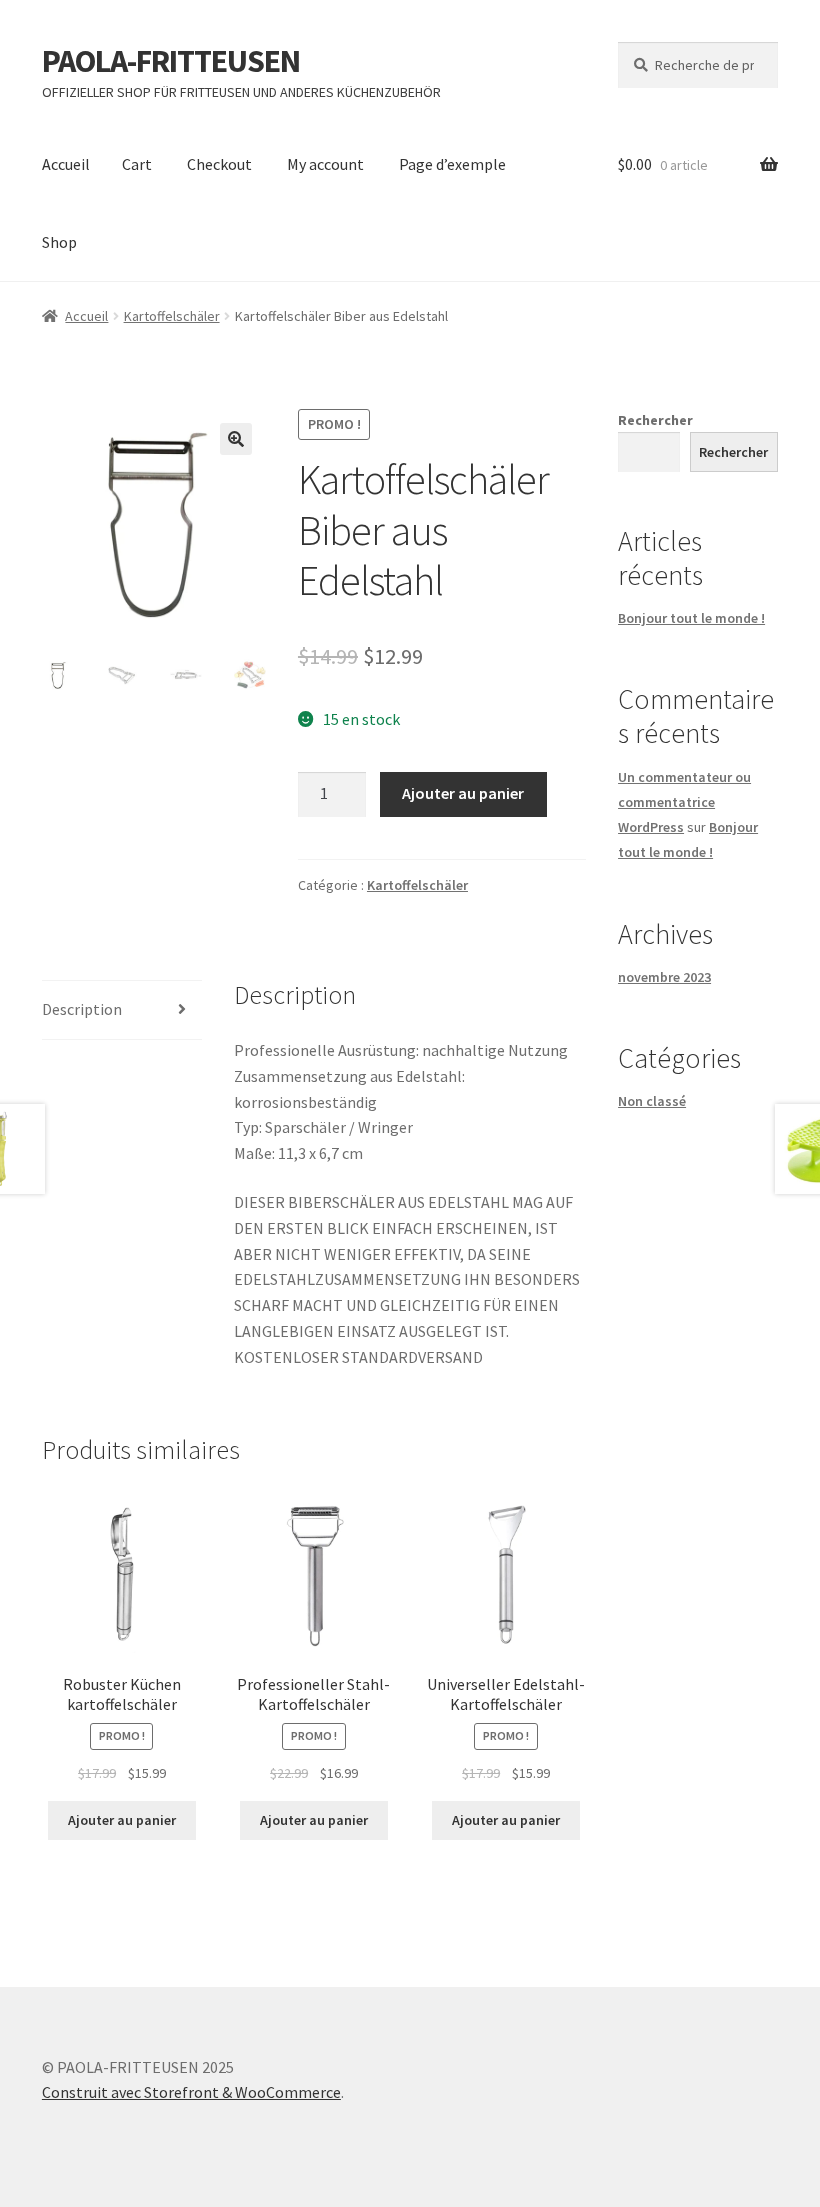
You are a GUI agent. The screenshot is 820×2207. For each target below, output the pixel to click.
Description (82, 1009)
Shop (59, 242)
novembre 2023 (664, 977)
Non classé (652, 1101)
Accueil (66, 164)
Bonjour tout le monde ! (691, 618)
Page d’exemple (452, 164)
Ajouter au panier (463, 793)
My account (325, 164)
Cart (137, 164)
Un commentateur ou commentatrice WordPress (684, 802)
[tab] (122, 1010)
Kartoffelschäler (172, 316)
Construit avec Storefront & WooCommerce (191, 2092)
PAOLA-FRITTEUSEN (171, 61)
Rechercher (655, 420)
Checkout (219, 164)
